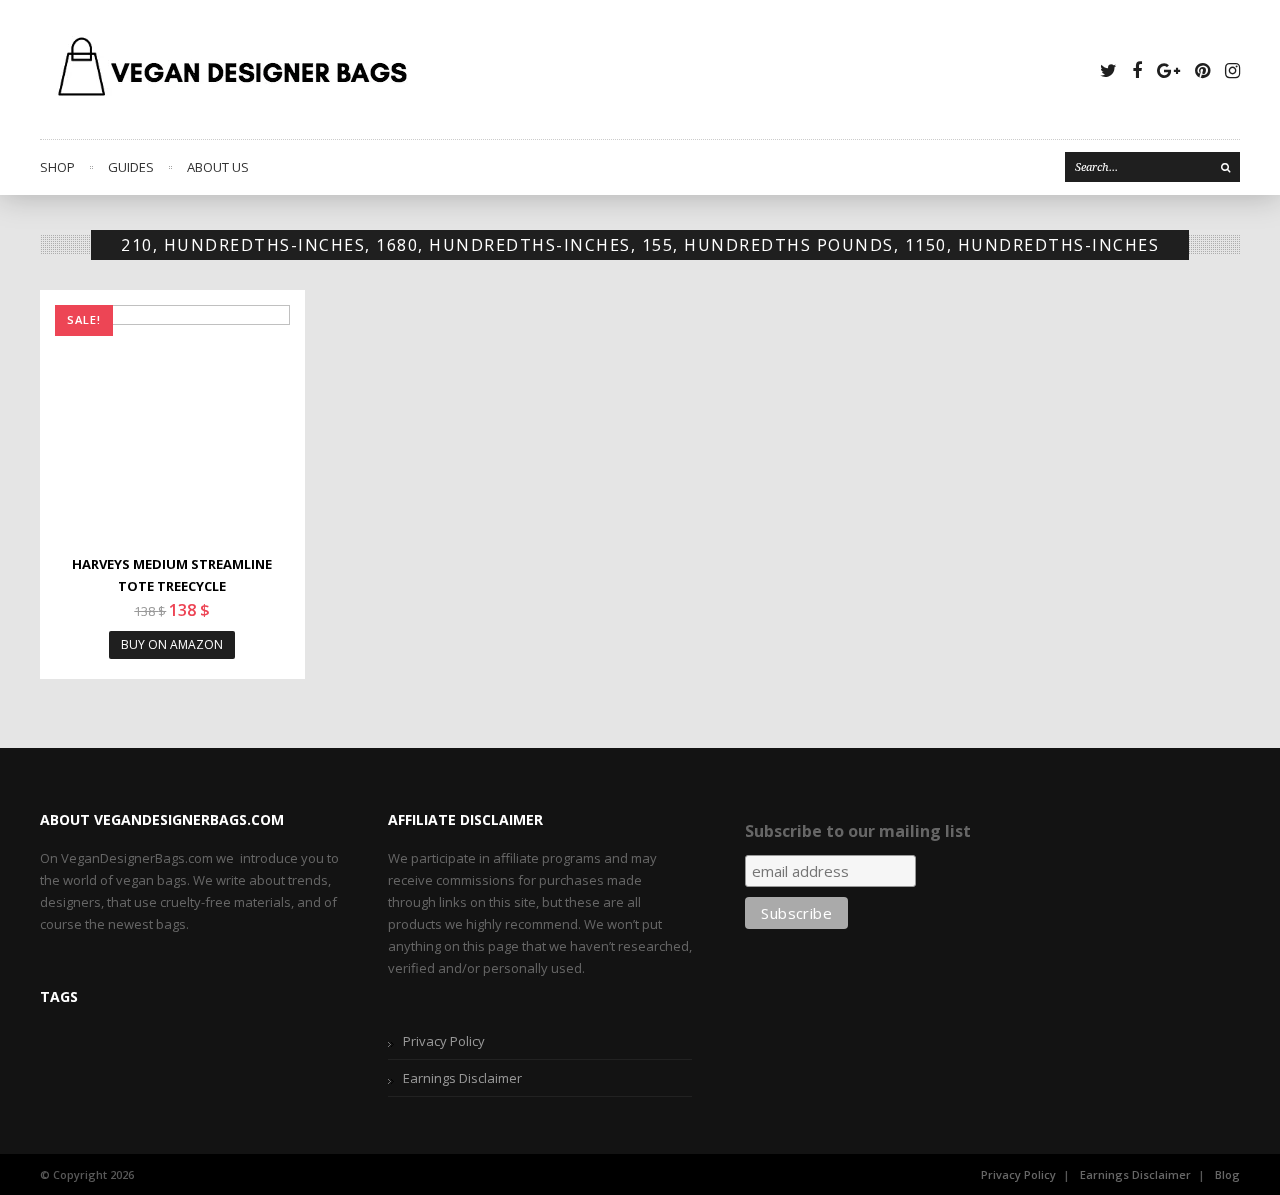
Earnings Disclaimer (462, 1078)
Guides (131, 167)
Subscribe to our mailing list (858, 831)
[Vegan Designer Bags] (234, 69)
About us (218, 167)
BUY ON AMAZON (172, 644)
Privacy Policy (444, 1041)
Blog (1227, 1174)
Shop (57, 167)
